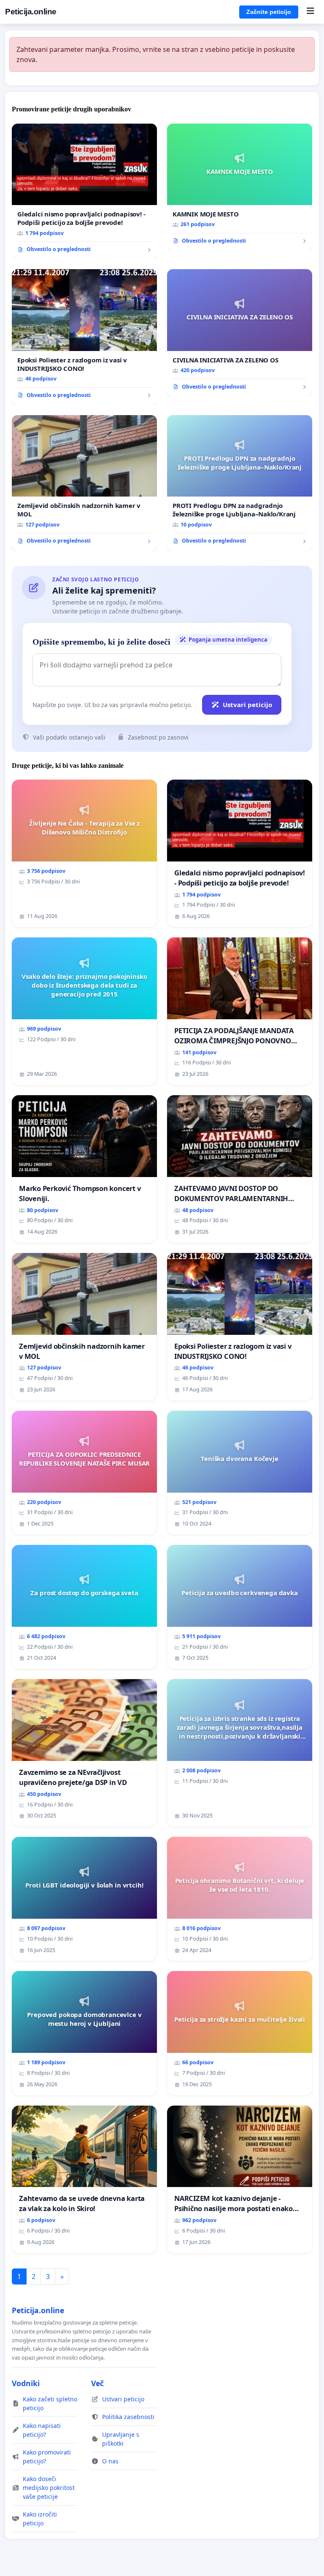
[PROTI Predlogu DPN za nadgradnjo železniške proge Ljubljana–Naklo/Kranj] (240, 483)
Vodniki (26, 2383)
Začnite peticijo (269, 12)
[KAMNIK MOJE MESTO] (240, 187)
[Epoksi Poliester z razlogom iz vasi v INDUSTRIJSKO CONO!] (84, 337)
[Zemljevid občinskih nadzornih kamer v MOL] (84, 483)
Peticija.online (31, 12)
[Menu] (310, 12)
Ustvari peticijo (247, 705)
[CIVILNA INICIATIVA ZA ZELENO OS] (240, 333)
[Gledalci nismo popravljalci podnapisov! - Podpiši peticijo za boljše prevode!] (84, 192)
